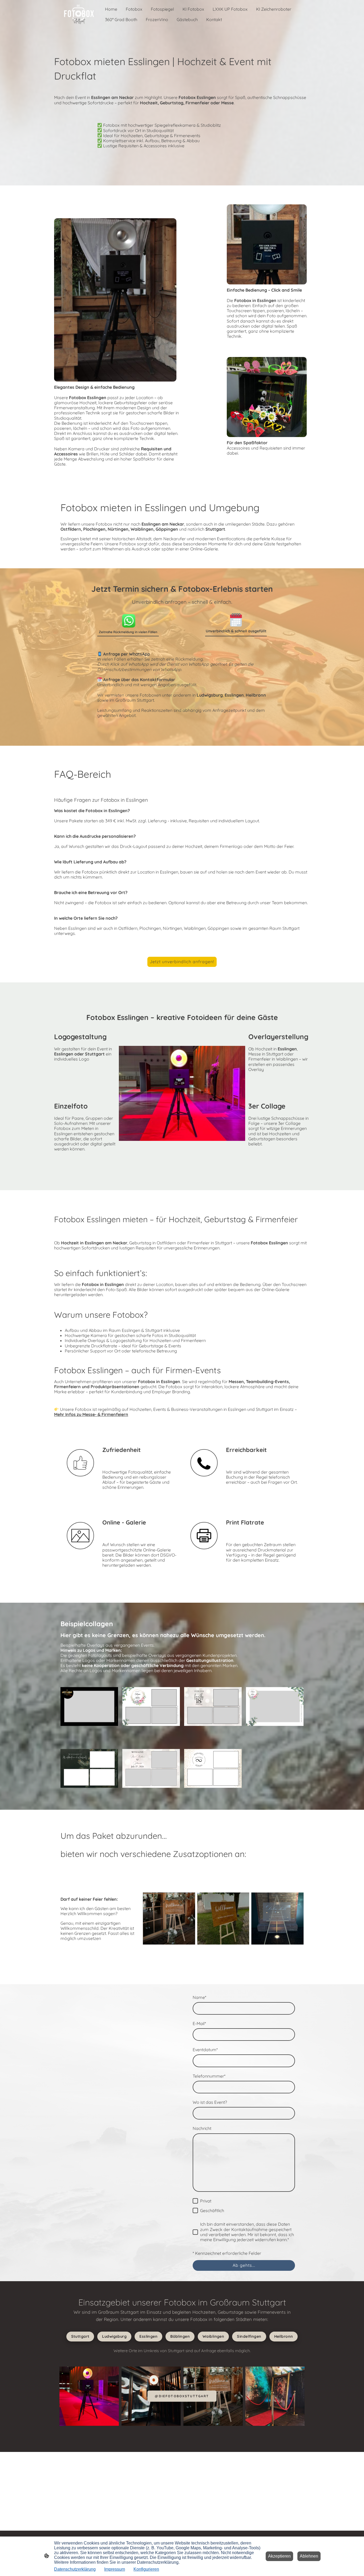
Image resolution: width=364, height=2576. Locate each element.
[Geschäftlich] (195, 2210)
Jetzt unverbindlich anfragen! (182, 962)
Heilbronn (284, 2336)
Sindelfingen (249, 2336)
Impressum (115, 2569)
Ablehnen (309, 2556)
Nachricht (202, 2128)
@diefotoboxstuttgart (182, 2396)
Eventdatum (205, 2050)
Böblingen (180, 2336)
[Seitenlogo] (79, 14)
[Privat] (195, 2201)
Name (199, 1997)
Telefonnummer (209, 2076)
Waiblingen (213, 2336)
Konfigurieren (146, 2569)
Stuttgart (80, 2336)
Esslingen (148, 2336)
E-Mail (199, 2024)
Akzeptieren (279, 2556)
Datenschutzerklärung (75, 2569)
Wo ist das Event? (210, 2102)
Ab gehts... (244, 2265)
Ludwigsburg (114, 2336)
